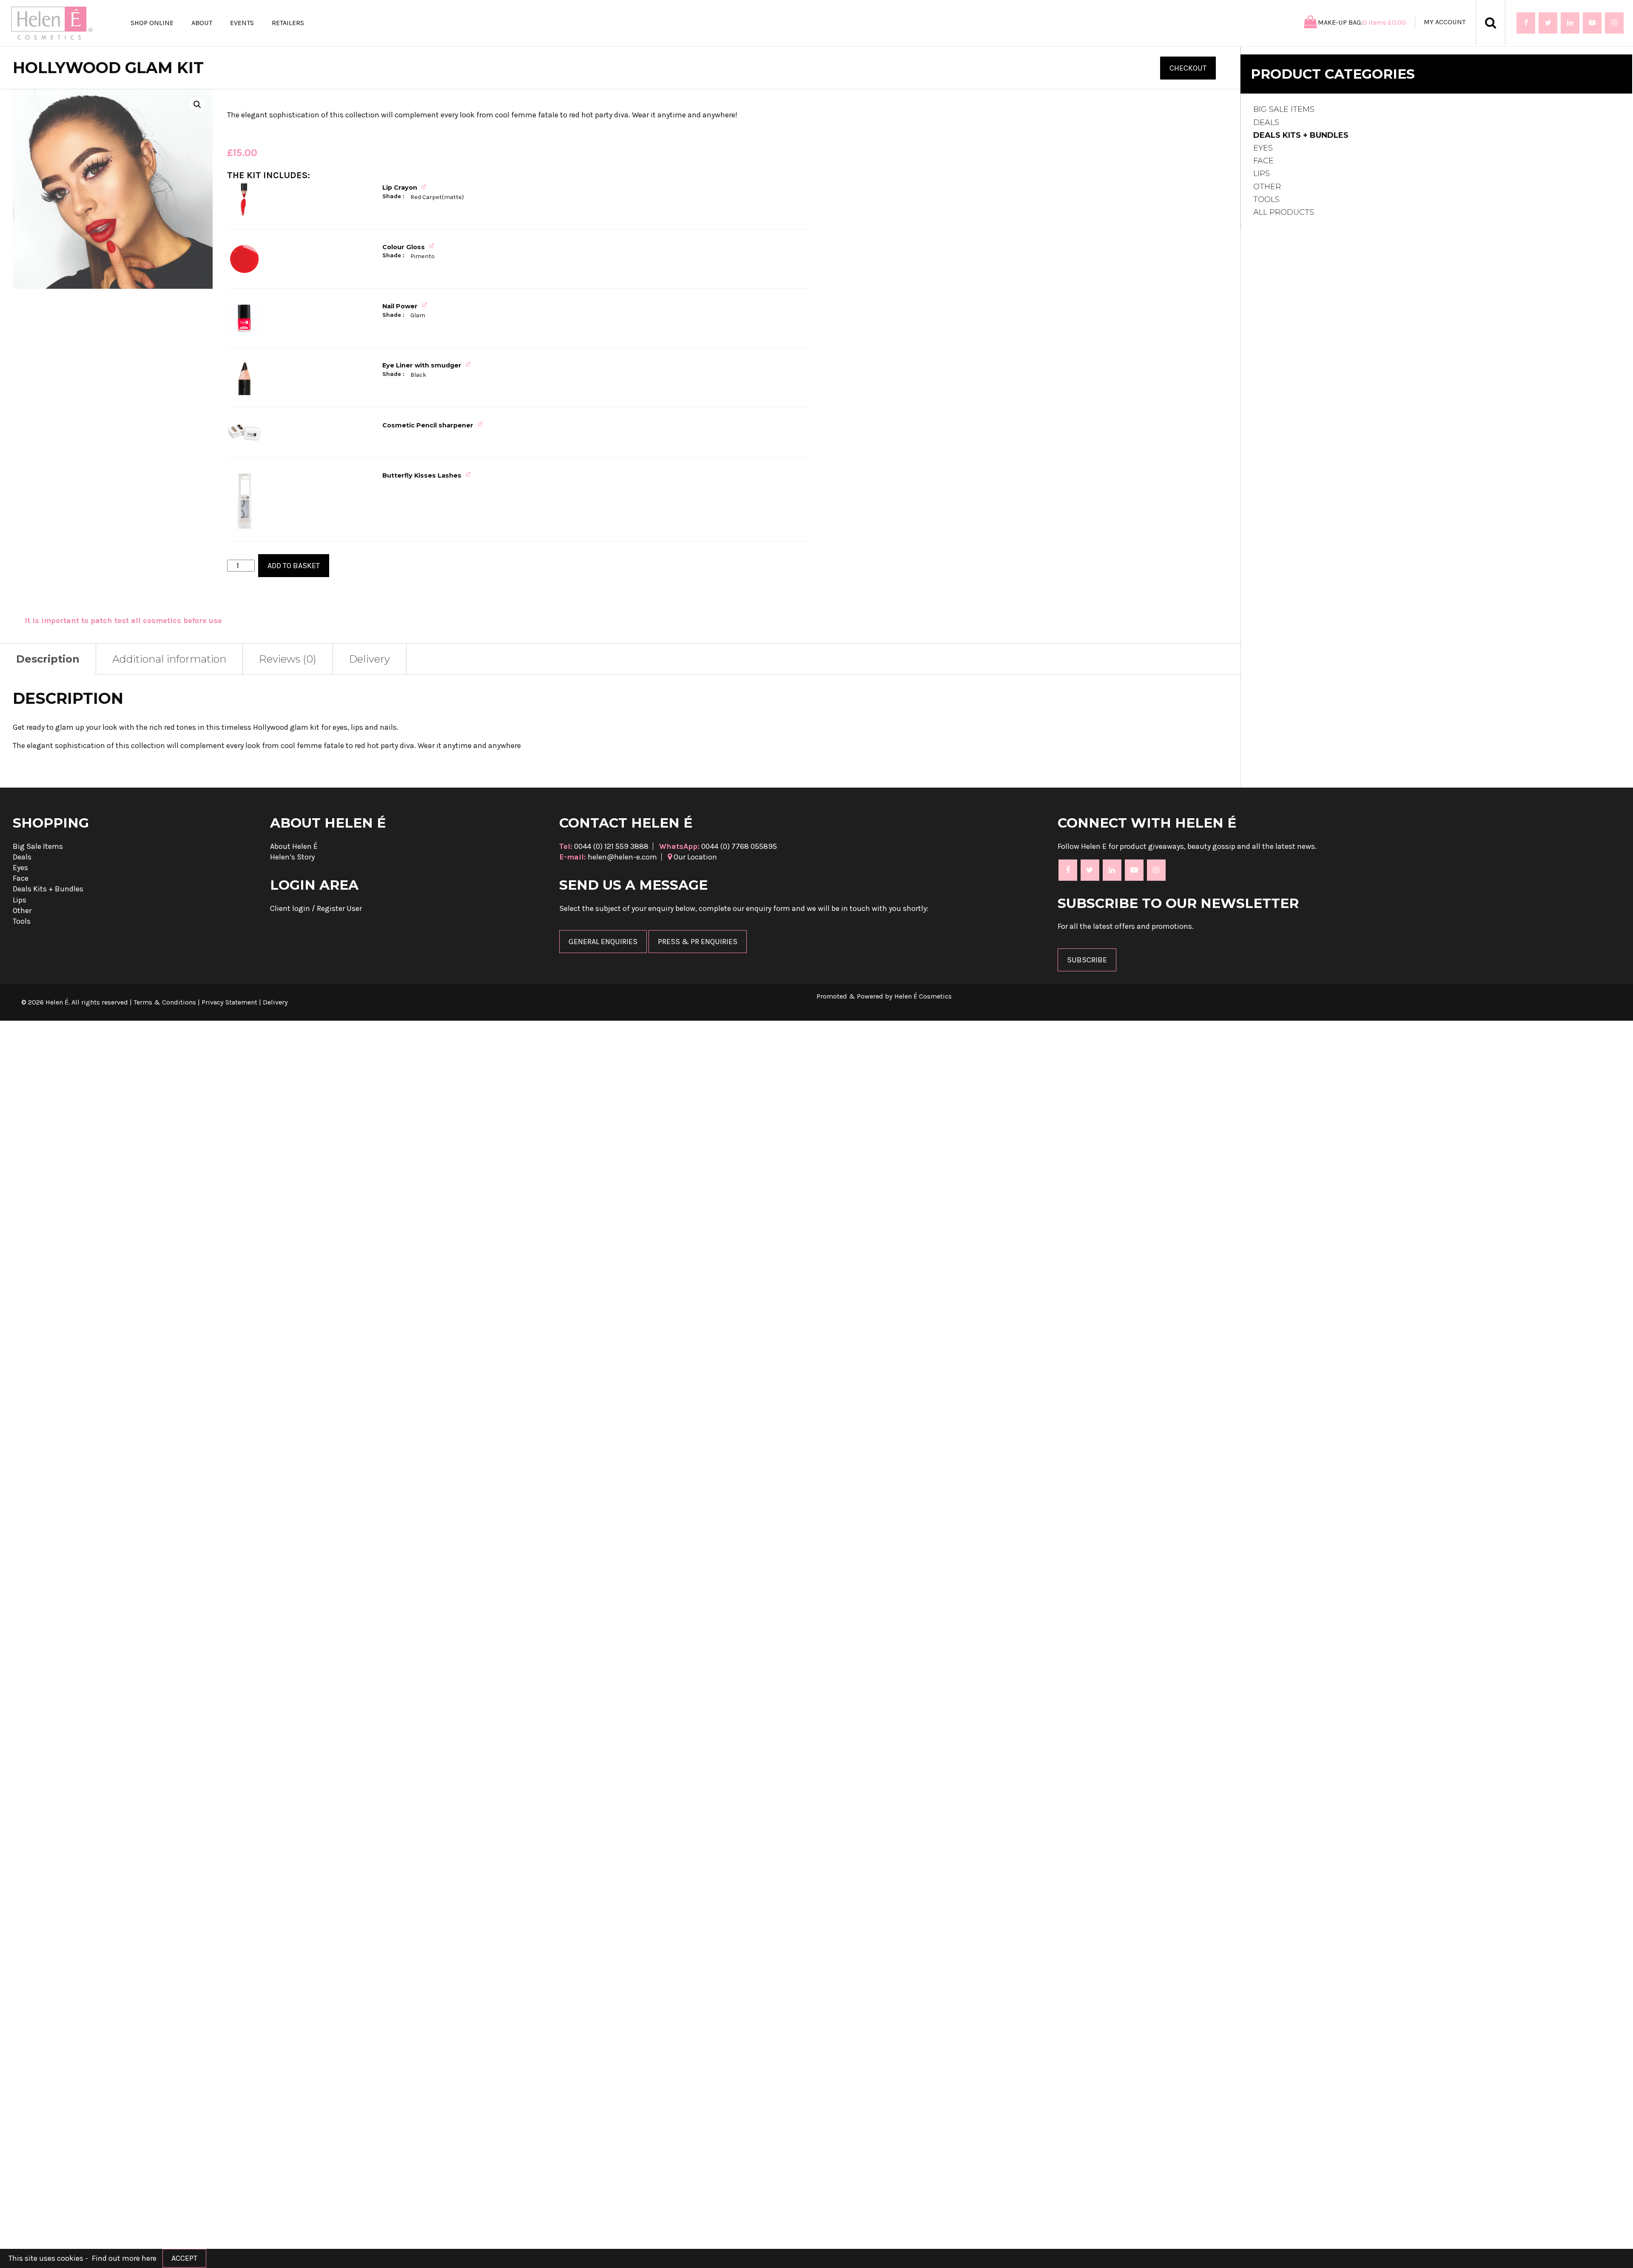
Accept (184, 2258)
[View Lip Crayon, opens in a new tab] (425, 186)
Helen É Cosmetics (923, 996)
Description (48, 659)
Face (1263, 161)
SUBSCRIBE (1087, 960)
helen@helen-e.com (608, 857)
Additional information (169, 659)
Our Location (694, 857)
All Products (1284, 212)
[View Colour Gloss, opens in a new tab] (433, 246)
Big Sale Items (1284, 109)
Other (1267, 187)
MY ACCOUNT (1445, 22)
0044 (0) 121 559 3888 (604, 846)
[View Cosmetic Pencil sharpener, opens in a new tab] (481, 424)
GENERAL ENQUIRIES (603, 942)
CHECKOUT (1188, 68)
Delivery (370, 659)
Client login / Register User (316, 908)
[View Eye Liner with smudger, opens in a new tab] (469, 364)
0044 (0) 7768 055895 (718, 846)
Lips (1262, 174)
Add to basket (294, 566)
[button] (197, 105)
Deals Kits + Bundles (1301, 135)
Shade (393, 196)
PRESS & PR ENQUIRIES (698, 942)
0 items (1384, 22)
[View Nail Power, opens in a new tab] (425, 305)
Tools (1266, 199)
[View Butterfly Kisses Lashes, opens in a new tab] (469, 474)
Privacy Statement (229, 1002)
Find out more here (124, 2258)
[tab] (169, 659)
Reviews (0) (288, 659)
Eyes (1263, 148)
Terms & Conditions (165, 1002)
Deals (1266, 122)
